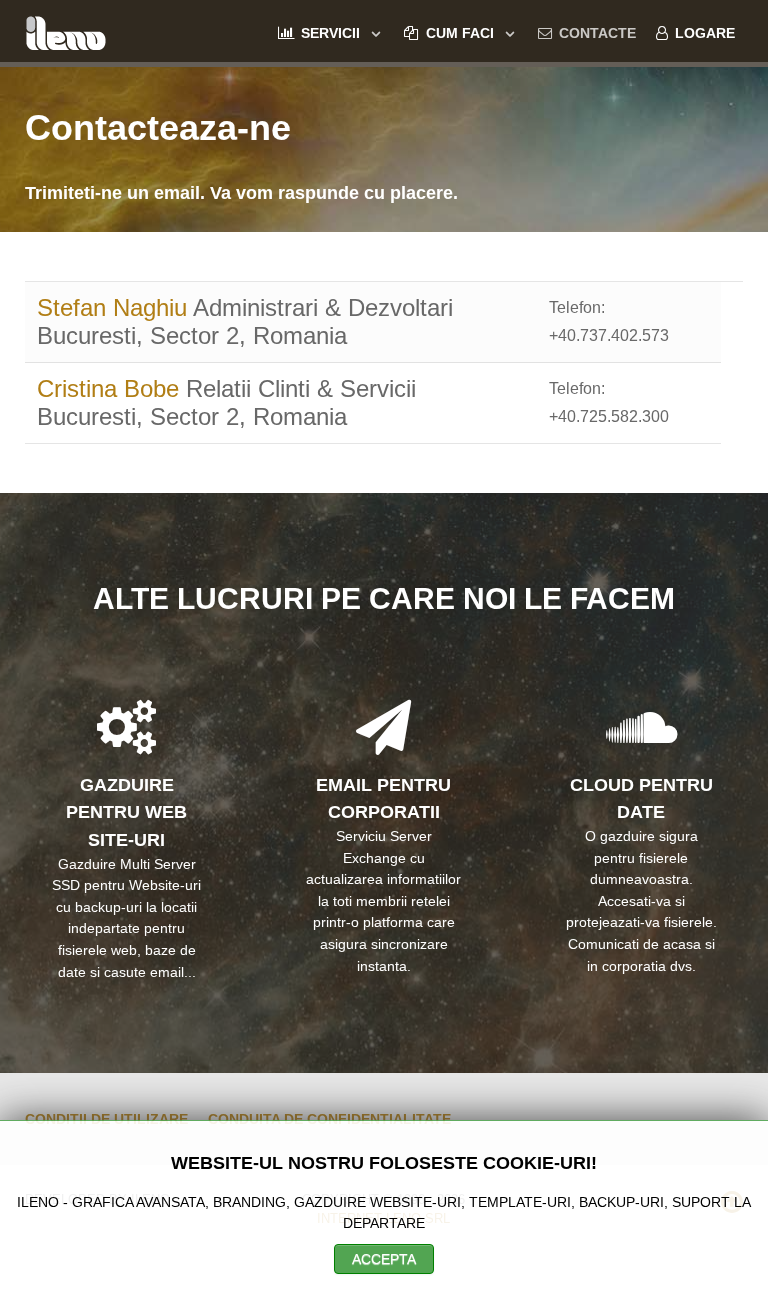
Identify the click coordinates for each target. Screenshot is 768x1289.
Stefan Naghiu (115, 307)
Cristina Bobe (111, 388)
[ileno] (65, 30)
